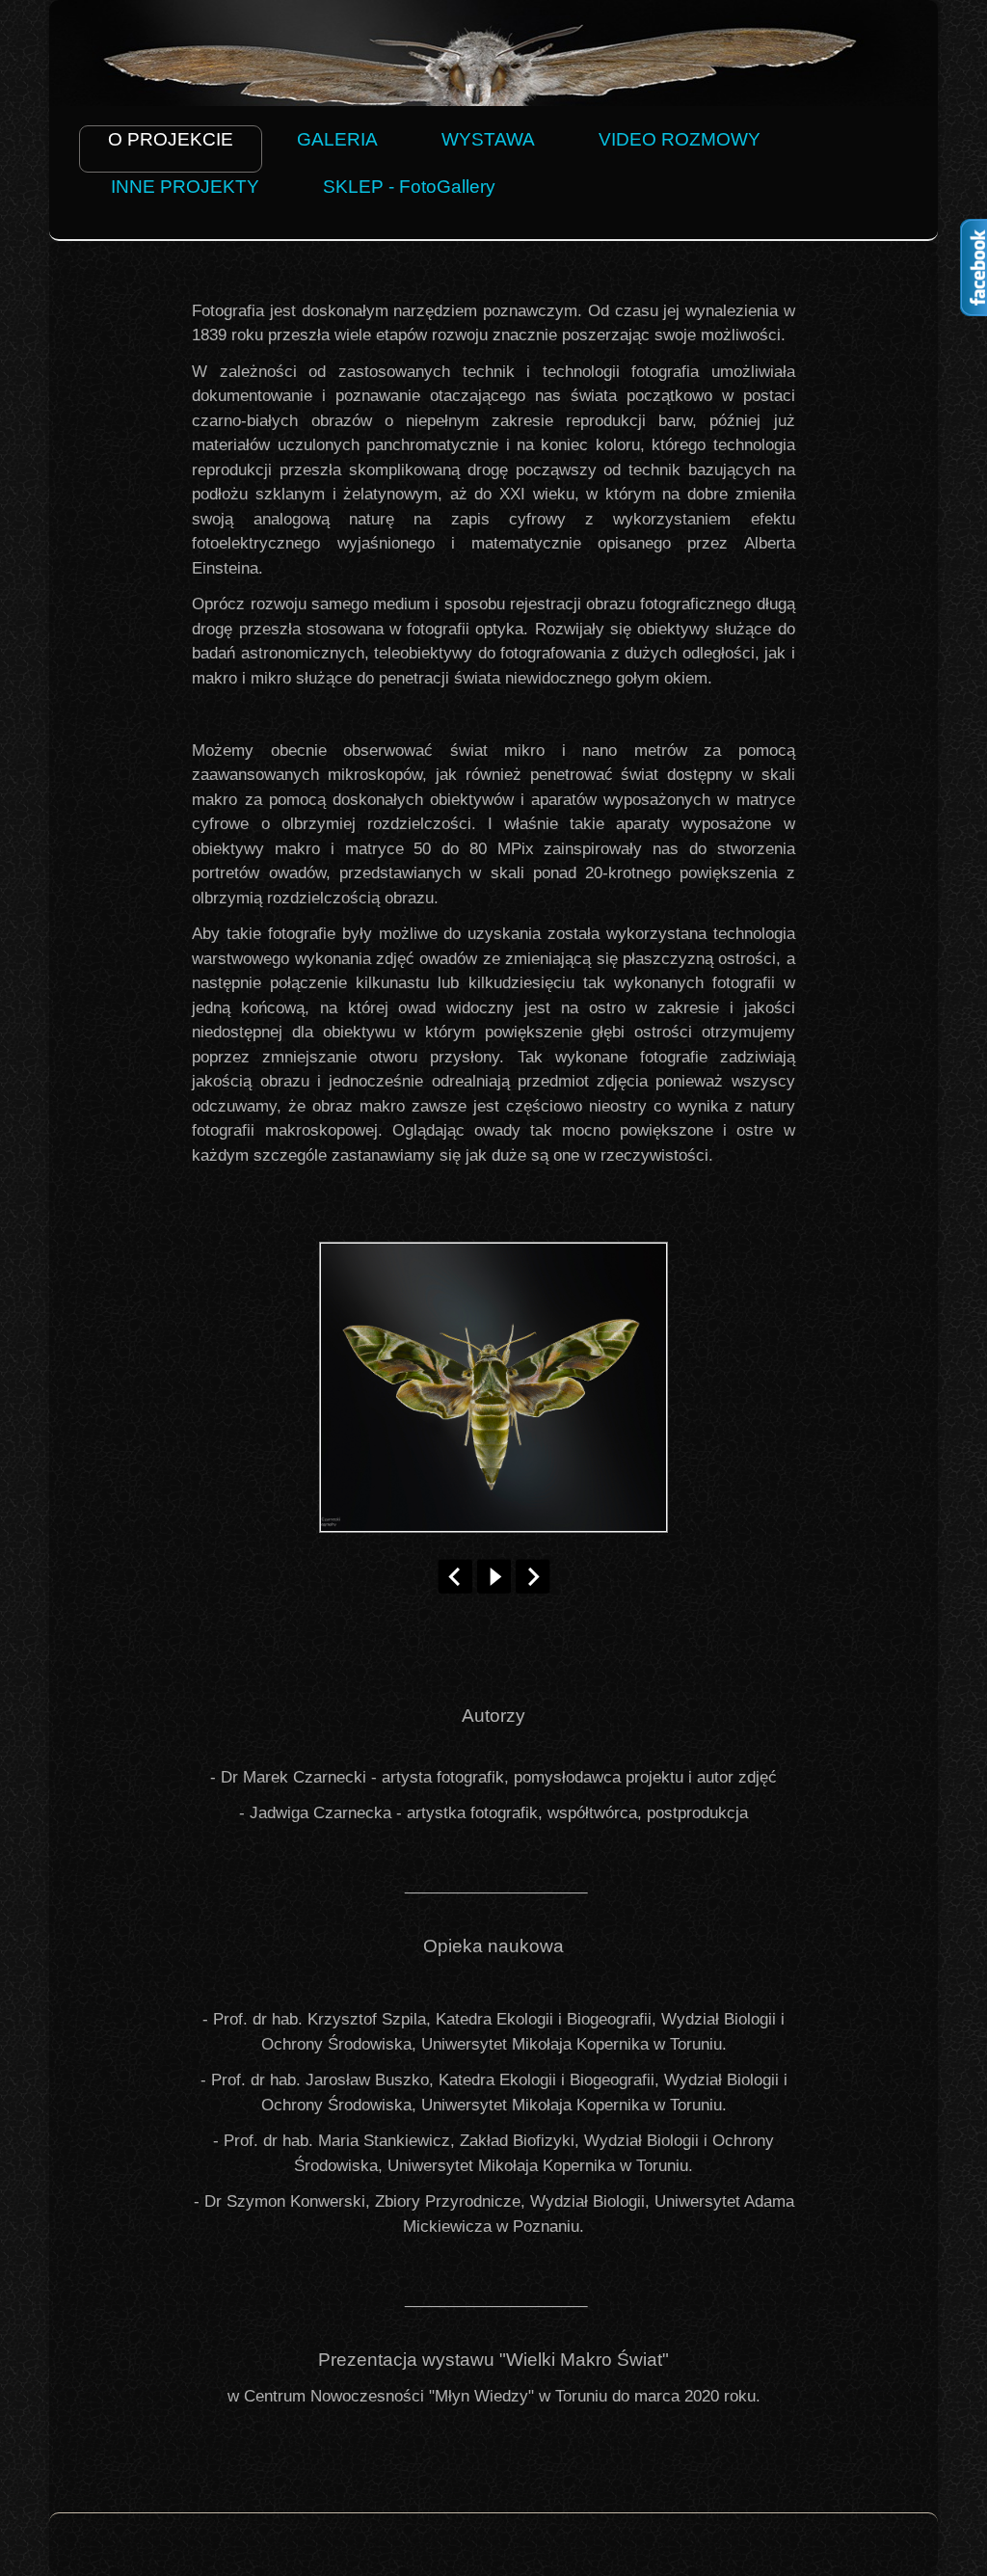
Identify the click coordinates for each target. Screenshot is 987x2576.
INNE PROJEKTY (185, 187)
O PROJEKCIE (171, 139)
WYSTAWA (488, 139)
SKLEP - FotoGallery (409, 187)
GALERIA (337, 139)
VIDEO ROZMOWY (680, 139)
